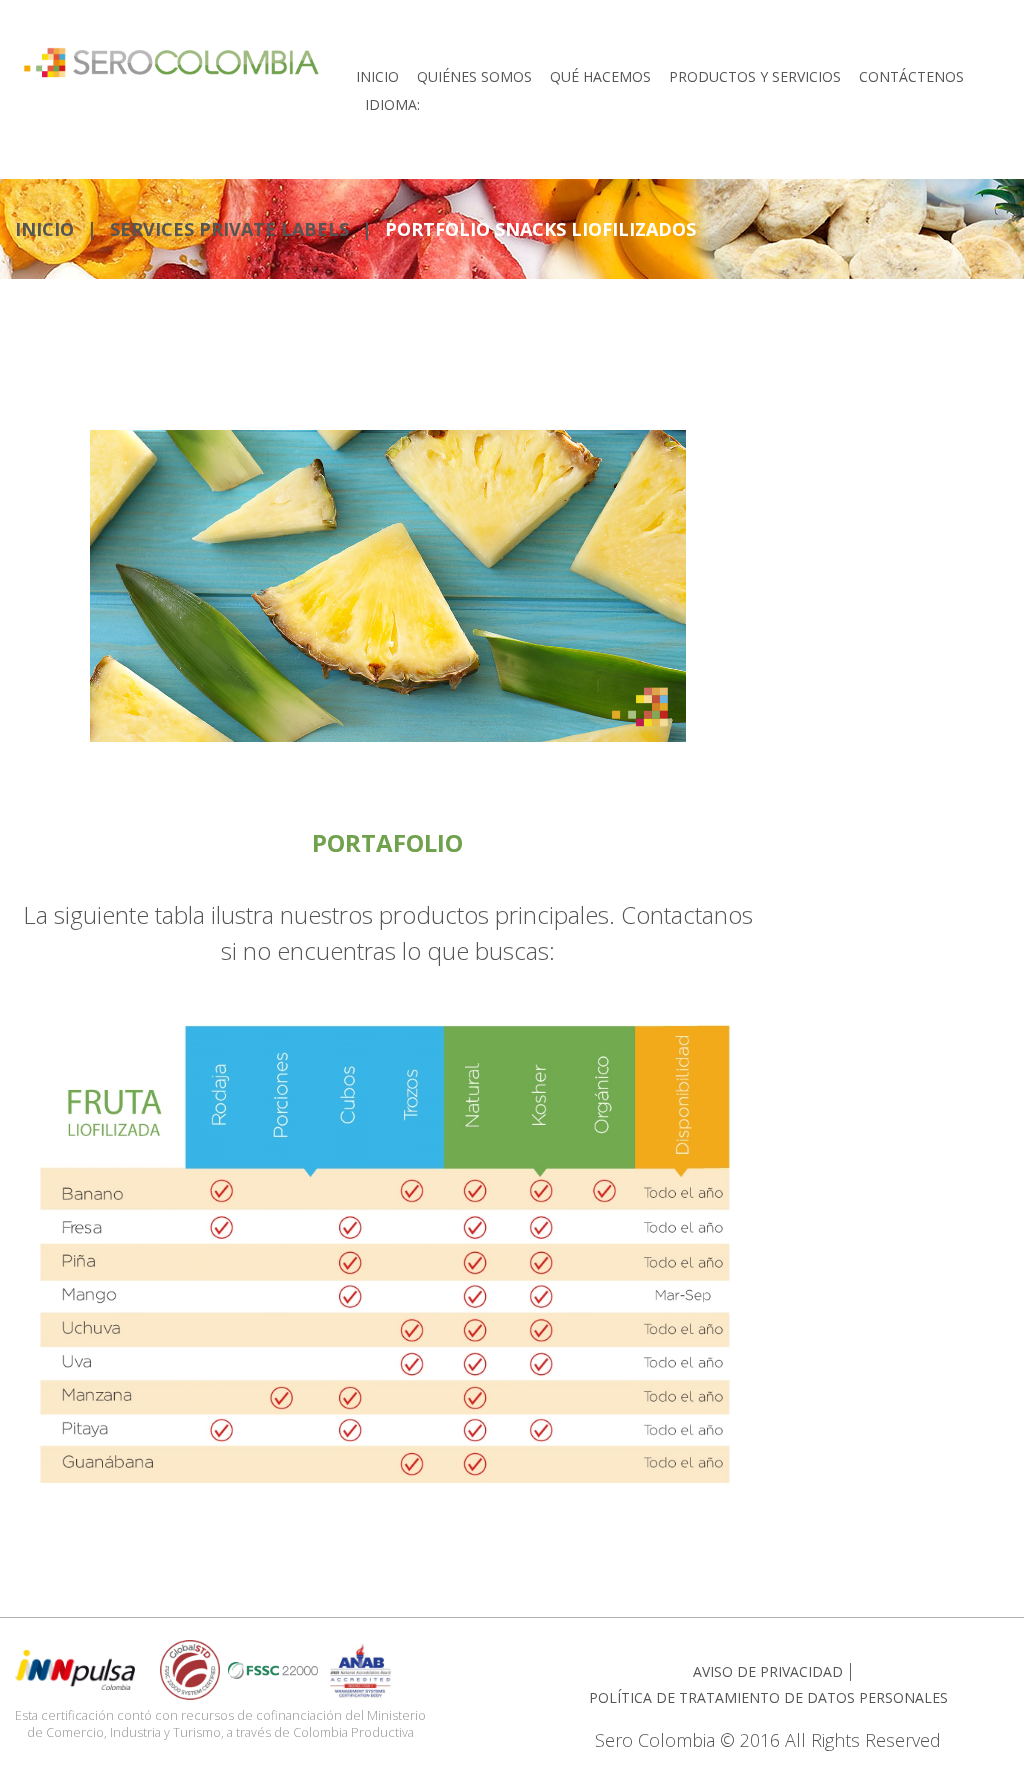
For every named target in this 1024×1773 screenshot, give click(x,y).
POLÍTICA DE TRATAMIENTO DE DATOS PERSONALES (768, 1697)
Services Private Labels (229, 229)
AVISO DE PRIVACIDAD (768, 1671)
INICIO (44, 229)
